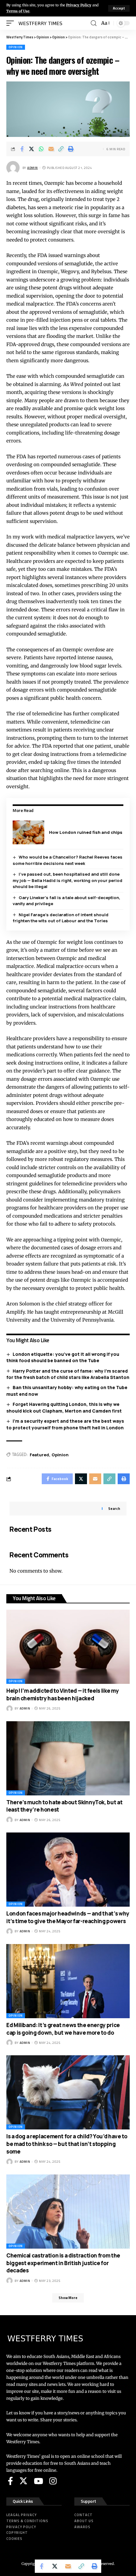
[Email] (51, 149)
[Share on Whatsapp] (41, 149)
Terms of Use (18, 11)
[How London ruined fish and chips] (28, 832)
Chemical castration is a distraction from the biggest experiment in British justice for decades (63, 2263)
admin (33, 168)
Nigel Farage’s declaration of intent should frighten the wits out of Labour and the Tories (61, 918)
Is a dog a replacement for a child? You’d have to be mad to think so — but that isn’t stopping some (67, 2144)
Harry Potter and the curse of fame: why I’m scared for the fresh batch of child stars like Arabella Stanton (68, 1374)
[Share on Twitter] (32, 149)
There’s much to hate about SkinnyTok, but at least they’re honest (64, 1806)
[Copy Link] (61, 149)
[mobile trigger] (12, 23)
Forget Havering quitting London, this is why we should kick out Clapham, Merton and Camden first (64, 1407)
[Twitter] (23, 2481)
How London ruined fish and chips (86, 832)
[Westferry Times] (42, 23)
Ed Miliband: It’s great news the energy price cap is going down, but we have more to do (63, 2029)
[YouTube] (38, 2481)
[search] (94, 23)
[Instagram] (53, 2481)
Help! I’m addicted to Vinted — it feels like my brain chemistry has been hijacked (62, 1694)
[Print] (71, 149)
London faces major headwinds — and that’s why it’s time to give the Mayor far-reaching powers (68, 1917)
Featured (39, 1455)
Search (114, 1509)
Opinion (16, 47)
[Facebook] (10, 2481)
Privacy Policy (79, 5)
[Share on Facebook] (22, 149)
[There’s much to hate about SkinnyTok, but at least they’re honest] (68, 1758)
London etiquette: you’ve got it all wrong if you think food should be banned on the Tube (63, 1357)
